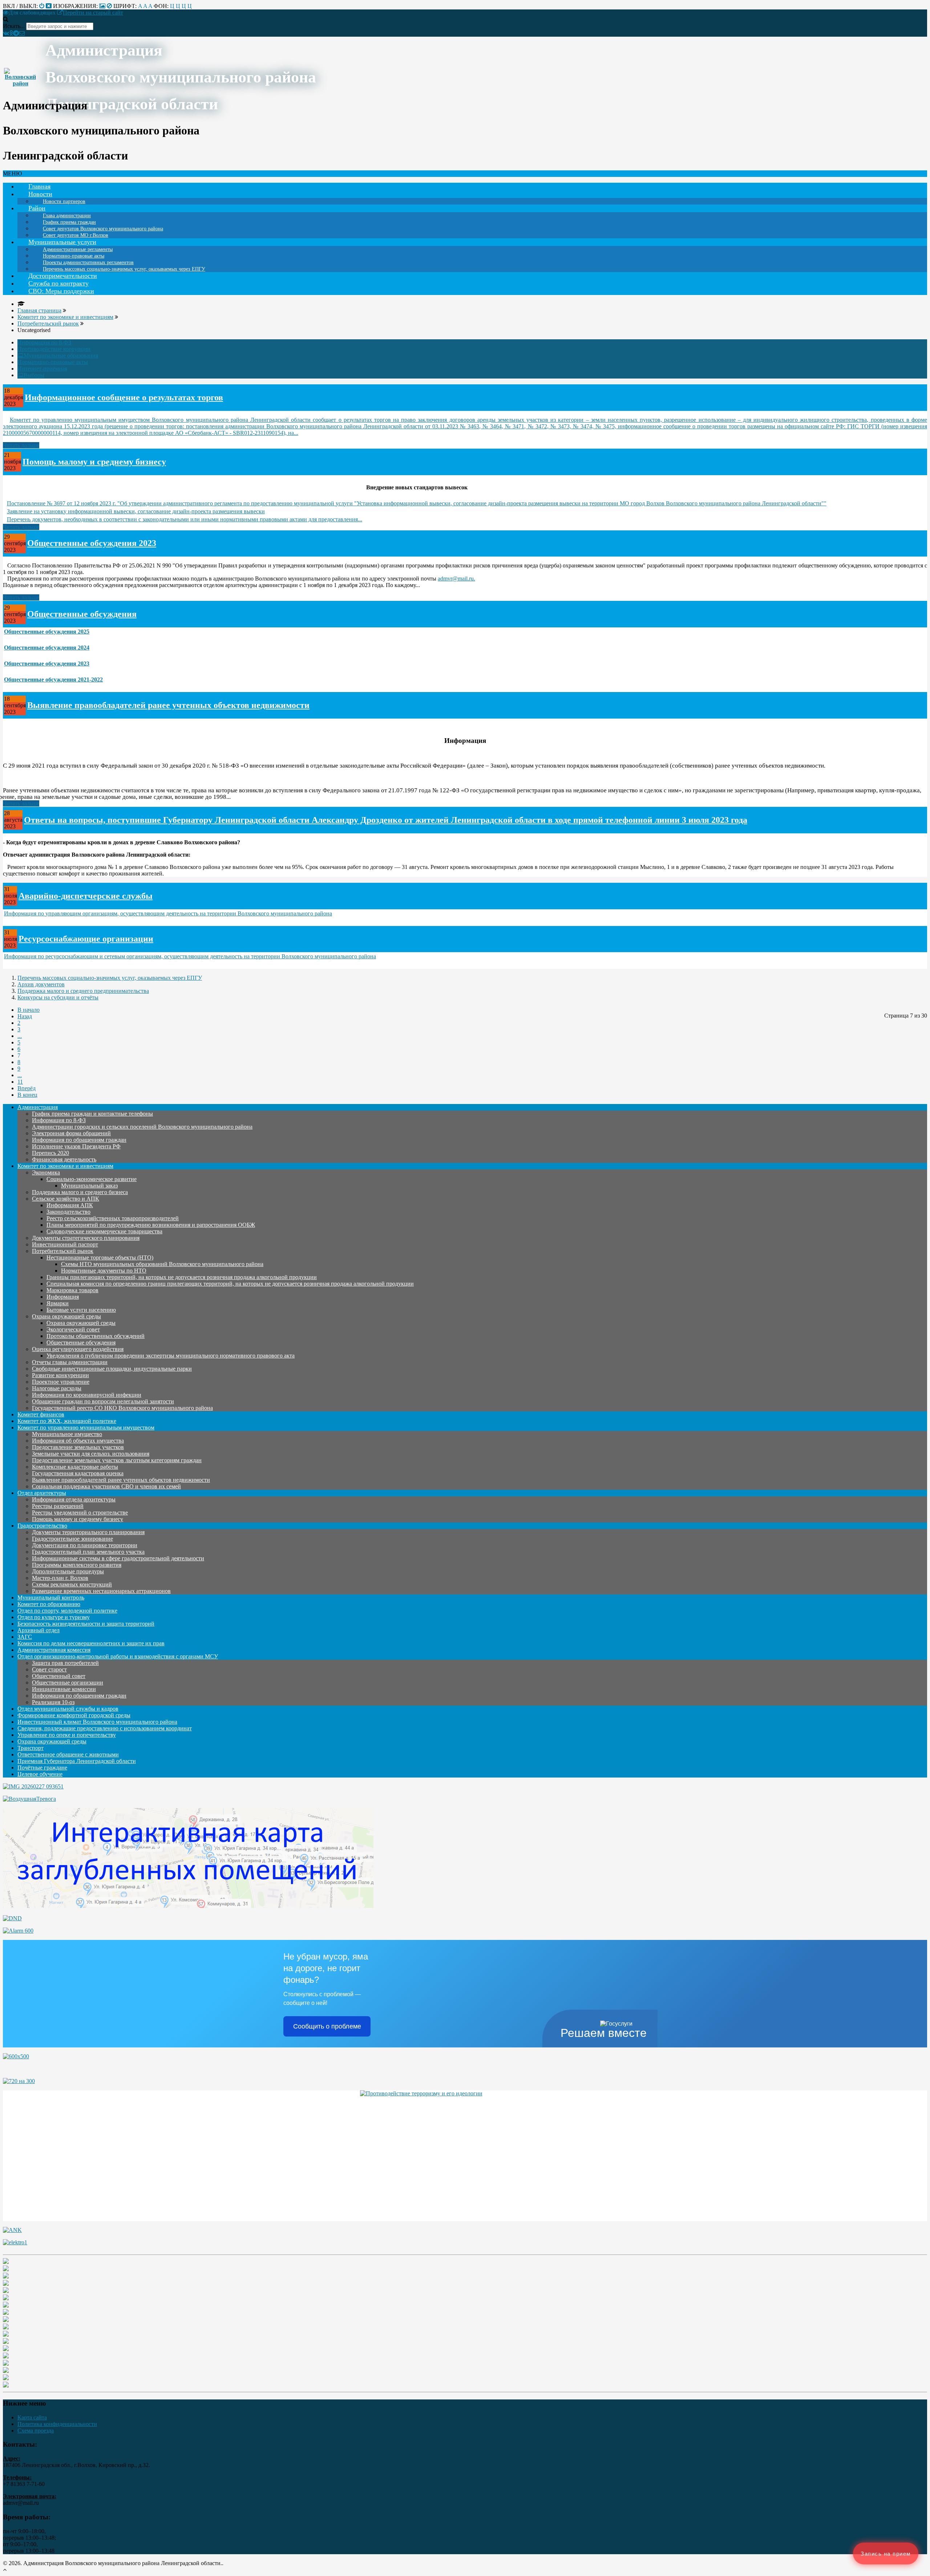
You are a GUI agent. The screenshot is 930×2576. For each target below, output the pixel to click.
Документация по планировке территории (85, 1545)
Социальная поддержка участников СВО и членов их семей (106, 1486)
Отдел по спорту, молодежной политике (67, 1611)
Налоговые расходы (57, 1388)
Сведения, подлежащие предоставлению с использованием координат (105, 1728)
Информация (63, 1297)
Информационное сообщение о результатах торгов (124, 397)
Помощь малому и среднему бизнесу (94, 462)
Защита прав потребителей (65, 1663)
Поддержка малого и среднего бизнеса (80, 1192)
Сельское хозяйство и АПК (66, 1199)
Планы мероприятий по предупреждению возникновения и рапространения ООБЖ (151, 1225)
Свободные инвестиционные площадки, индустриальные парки (112, 1369)
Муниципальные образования (61, 355)
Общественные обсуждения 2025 (47, 632)
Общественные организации (68, 1683)
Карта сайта (32, 2417)
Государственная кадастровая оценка (78, 1473)
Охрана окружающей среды (66, 1316)
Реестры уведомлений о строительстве (80, 1513)
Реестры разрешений (58, 1506)
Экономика (46, 1172)
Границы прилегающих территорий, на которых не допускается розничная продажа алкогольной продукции (182, 1277)
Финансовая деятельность (64, 1159)
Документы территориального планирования (88, 1532)
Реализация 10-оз (53, 1702)
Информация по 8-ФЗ (44, 342)
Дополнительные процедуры (68, 1571)
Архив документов (41, 984)
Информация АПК (70, 1205)
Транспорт (31, 1748)
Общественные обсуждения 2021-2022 (53, 680)
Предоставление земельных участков (78, 1447)
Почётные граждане (42, 1768)
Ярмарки (58, 1303)
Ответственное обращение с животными (68, 1754)
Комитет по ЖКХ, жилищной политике (67, 1421)
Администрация (38, 1107)
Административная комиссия (54, 1650)
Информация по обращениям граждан (79, 1140)
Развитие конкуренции (60, 1375)
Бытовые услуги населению (81, 1310)
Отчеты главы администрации (70, 1362)
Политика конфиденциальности (57, 2424)
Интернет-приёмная (42, 369)
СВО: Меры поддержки (61, 291)
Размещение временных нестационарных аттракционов (101, 1591)
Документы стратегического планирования (86, 1238)
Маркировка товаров (72, 1290)
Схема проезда (36, 2431)
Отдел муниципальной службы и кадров (68, 1709)
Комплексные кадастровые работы (75, 1467)
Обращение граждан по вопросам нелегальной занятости (103, 1401)
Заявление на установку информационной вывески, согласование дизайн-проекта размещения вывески (136, 511)
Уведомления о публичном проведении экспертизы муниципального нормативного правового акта (171, 1356)
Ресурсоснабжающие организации (86, 939)
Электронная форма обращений (71, 1133)
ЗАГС (25, 1637)
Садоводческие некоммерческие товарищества (104, 1231)
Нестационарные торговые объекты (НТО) (100, 1257)
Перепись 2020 (50, 1153)
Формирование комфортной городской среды (74, 1715)
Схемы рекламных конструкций (72, 1584)
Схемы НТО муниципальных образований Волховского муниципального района (162, 1264)
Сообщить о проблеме (327, 2026)
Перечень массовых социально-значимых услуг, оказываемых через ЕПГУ (124, 269)
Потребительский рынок (63, 1251)
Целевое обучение (40, 1774)
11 (20, 1082)
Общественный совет (59, 1676)
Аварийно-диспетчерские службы (86, 896)
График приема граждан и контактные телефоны (92, 1114)
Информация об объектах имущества (78, 1441)
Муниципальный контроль (51, 1598)
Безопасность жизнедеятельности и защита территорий (86, 1624)
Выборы (34, 375)
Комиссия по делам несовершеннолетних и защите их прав (91, 1643)
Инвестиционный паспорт (65, 1244)
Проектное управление (61, 1382)
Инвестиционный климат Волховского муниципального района (97, 1722)
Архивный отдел (39, 1630)
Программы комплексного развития (77, 1565)
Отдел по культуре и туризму (54, 1617)
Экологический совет (73, 1329)
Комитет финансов (41, 1414)
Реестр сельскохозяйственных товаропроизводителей (113, 1218)
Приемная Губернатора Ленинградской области (77, 1761)
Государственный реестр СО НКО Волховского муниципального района (122, 1408)
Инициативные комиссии (64, 1689)
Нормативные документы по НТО (104, 1271)
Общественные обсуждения (82, 614)
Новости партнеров (64, 201)
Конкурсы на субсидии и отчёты (58, 997)
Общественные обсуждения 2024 (47, 648)
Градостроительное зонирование (72, 1539)
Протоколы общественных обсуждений (96, 1336)
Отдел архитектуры (42, 1493)
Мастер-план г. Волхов (60, 1578)
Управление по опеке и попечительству (67, 1735)
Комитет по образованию (49, 1604)
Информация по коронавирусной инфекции (87, 1395)
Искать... (14, 26)
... (20, 1036)
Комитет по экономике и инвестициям (65, 1166)
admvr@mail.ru (456, 579)
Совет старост (49, 1669)
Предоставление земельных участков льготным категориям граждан (117, 1460)
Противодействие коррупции (54, 349)
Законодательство (68, 1212)
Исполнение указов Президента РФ (76, 1146)
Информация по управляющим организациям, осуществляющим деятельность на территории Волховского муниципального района (168, 913)
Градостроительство (42, 1526)
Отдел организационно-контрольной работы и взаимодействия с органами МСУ (118, 1656)
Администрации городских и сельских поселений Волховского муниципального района (142, 1127)
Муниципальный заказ (89, 1186)
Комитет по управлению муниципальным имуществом (86, 1427)
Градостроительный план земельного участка (88, 1552)
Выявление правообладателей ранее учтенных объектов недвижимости (168, 705)
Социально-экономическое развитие (92, 1179)
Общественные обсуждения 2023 (92, 543)
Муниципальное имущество (67, 1434)
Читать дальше (21, 445)
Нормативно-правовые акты (53, 362)
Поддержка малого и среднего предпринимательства (83, 991)
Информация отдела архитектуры (74, 1499)
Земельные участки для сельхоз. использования (91, 1454)
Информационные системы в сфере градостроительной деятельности (118, 1558)
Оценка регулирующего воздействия (78, 1349)
